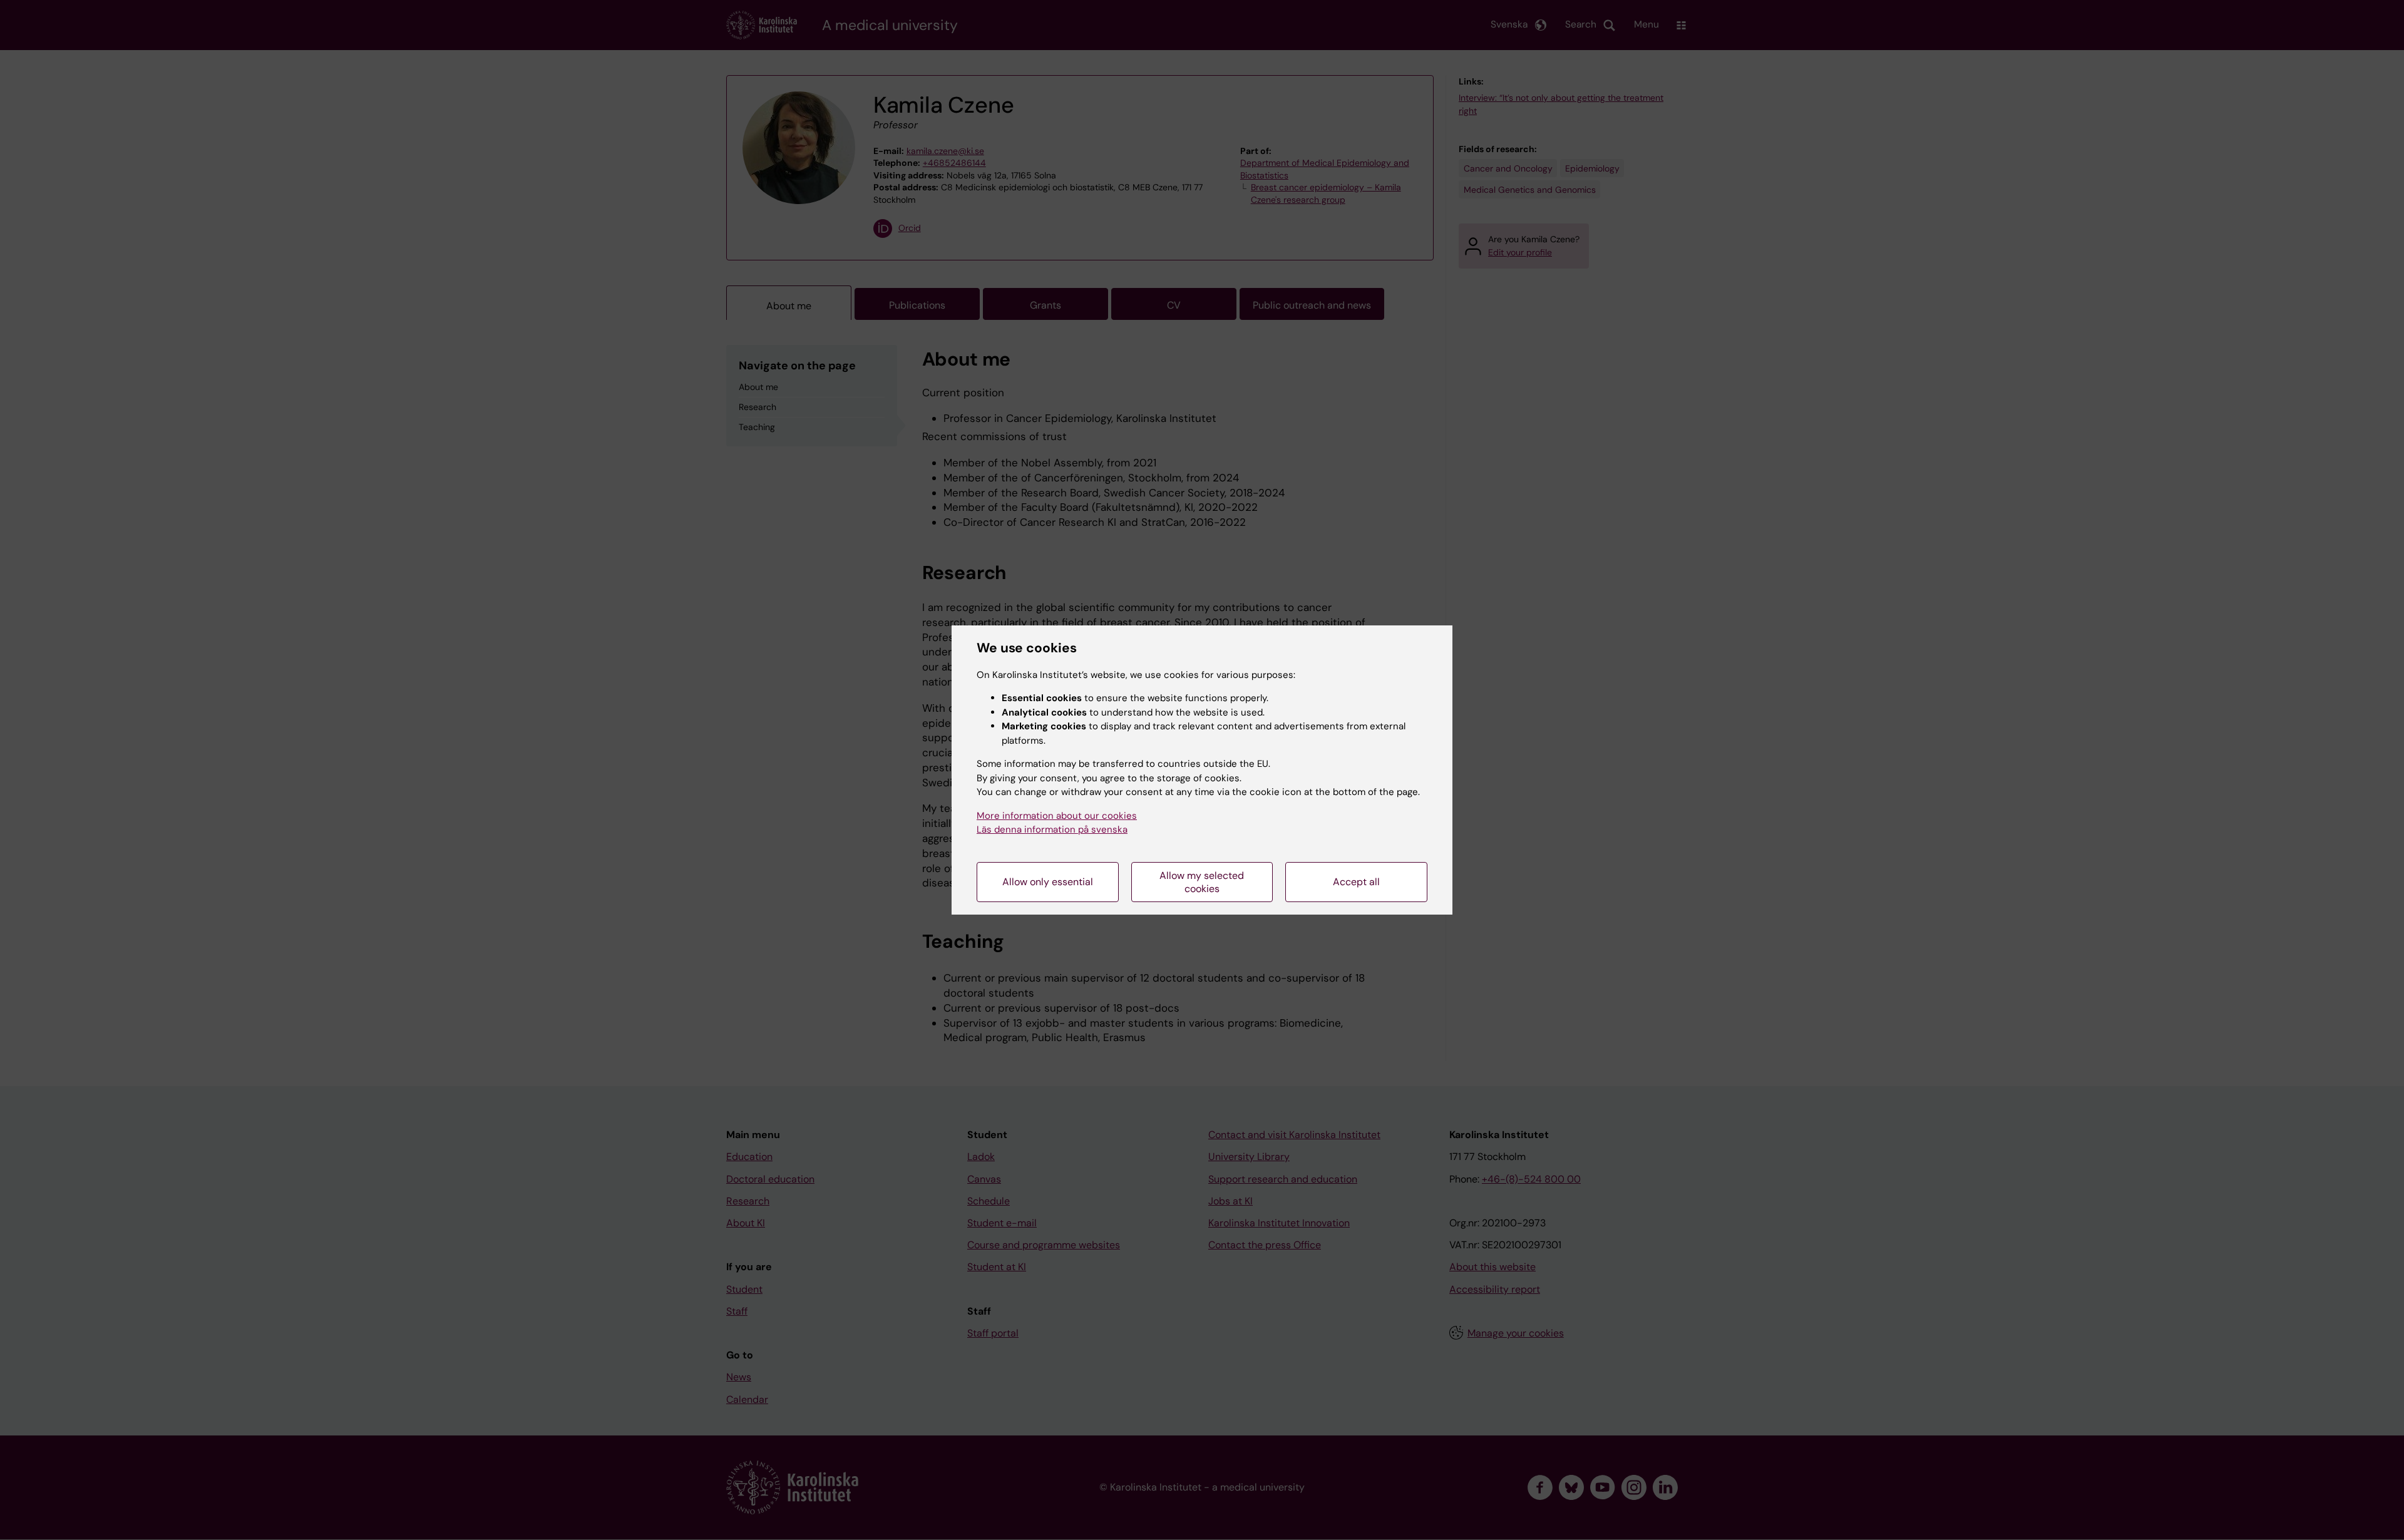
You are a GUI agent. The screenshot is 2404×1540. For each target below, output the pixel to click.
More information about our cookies (1057, 816)
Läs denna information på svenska (1052, 829)
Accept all (1356, 882)
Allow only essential (1048, 882)
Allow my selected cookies (1202, 882)
